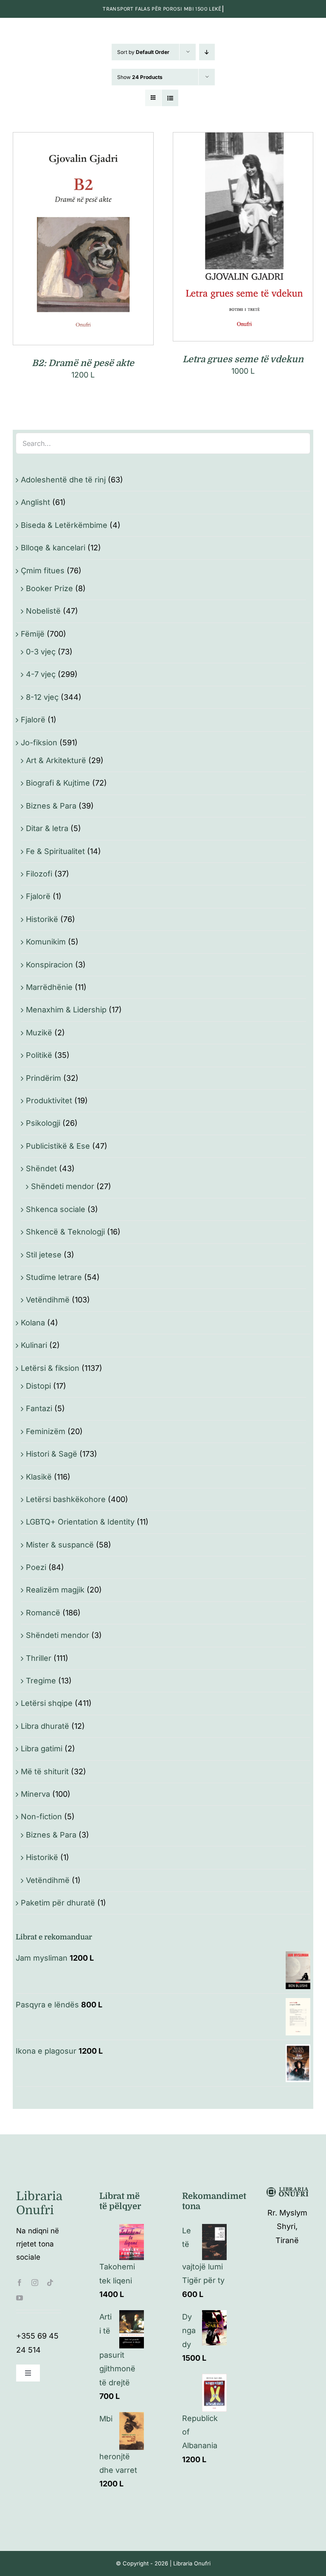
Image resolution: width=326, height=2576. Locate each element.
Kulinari (34, 1345)
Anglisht (35, 502)
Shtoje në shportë (65, 241)
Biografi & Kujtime (58, 783)
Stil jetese (44, 1255)
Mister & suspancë (60, 1545)
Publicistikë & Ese (58, 1146)
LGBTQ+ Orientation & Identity (80, 1522)
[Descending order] (207, 52)
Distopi (38, 1386)
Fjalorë (33, 720)
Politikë (39, 1055)
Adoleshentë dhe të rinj (63, 480)
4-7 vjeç (41, 674)
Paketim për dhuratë (58, 1903)
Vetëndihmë (48, 1300)
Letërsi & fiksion (50, 1368)
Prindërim (44, 1078)
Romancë (43, 1613)
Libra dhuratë (45, 1726)
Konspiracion (49, 965)
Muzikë (39, 1033)
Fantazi (39, 1408)
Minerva (35, 1794)
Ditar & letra (47, 828)
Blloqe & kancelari (53, 548)
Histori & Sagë (52, 1454)
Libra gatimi (42, 1749)
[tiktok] (50, 2283)
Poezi (36, 1567)
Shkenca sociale (56, 1209)
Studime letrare (54, 1277)
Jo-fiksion (39, 743)
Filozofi (39, 874)
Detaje (121, 241)
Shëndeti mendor (63, 1186)
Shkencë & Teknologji (65, 1232)
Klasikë (39, 1477)
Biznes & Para (51, 806)
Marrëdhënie (49, 987)
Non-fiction (41, 1816)
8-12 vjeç (42, 697)
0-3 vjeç (41, 652)
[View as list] (170, 98)
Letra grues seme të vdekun (243, 359)
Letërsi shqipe (47, 1703)
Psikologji (43, 1123)
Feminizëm (46, 1431)
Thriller (39, 1658)
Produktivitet (49, 1101)
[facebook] (20, 2283)
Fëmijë (33, 634)
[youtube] (20, 2298)
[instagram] (35, 2283)
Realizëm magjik (55, 1590)
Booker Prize (49, 588)
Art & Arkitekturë (56, 760)
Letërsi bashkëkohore (66, 1499)
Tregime (41, 1681)
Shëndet (41, 1168)
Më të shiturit (45, 1771)
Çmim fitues (43, 571)
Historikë (42, 919)
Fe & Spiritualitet (55, 851)
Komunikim (46, 942)
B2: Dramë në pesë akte (83, 363)
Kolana (33, 1323)
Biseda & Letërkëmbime (64, 525)
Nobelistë (43, 611)
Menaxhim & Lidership (66, 1010)
